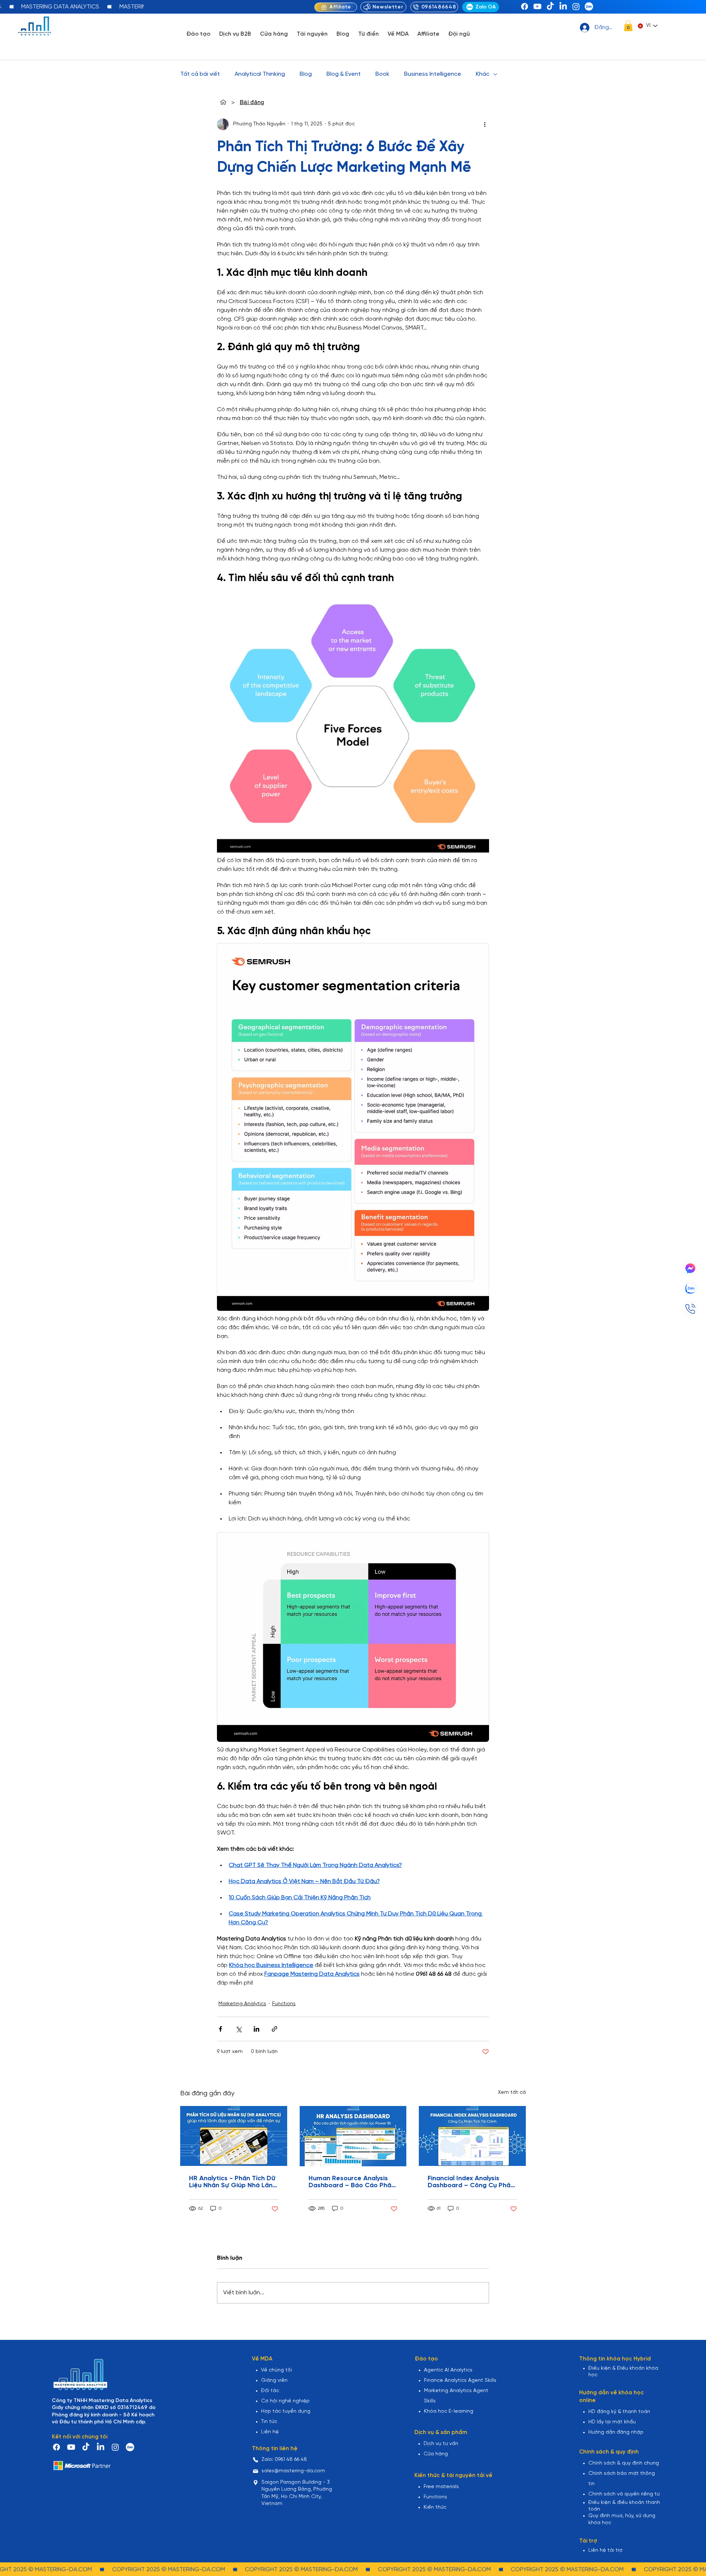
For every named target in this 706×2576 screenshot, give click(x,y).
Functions (284, 2004)
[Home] (223, 102)
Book (382, 74)
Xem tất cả (512, 2093)
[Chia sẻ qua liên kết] (274, 2029)
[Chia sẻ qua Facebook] (220, 2029)
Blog (306, 74)
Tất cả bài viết (200, 74)
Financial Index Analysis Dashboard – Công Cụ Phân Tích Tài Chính (471, 2182)
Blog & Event (344, 74)
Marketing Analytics (242, 2004)
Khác (483, 74)
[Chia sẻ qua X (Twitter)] (238, 2029)
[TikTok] (550, 6)
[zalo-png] (589, 6)
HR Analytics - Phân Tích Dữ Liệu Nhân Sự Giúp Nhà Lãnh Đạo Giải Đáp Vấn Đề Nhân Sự (233, 2182)
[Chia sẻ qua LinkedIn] (256, 2029)
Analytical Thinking (260, 74)
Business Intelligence (433, 74)
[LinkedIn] (563, 6)
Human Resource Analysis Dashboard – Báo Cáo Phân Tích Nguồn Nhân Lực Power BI (352, 2182)
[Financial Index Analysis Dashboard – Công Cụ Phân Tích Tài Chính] (472, 2136)
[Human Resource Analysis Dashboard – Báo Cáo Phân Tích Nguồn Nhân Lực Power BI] (353, 2136)
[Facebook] (525, 6)
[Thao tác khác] (485, 124)
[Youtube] (537, 6)
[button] (628, 26)
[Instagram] (576, 6)
